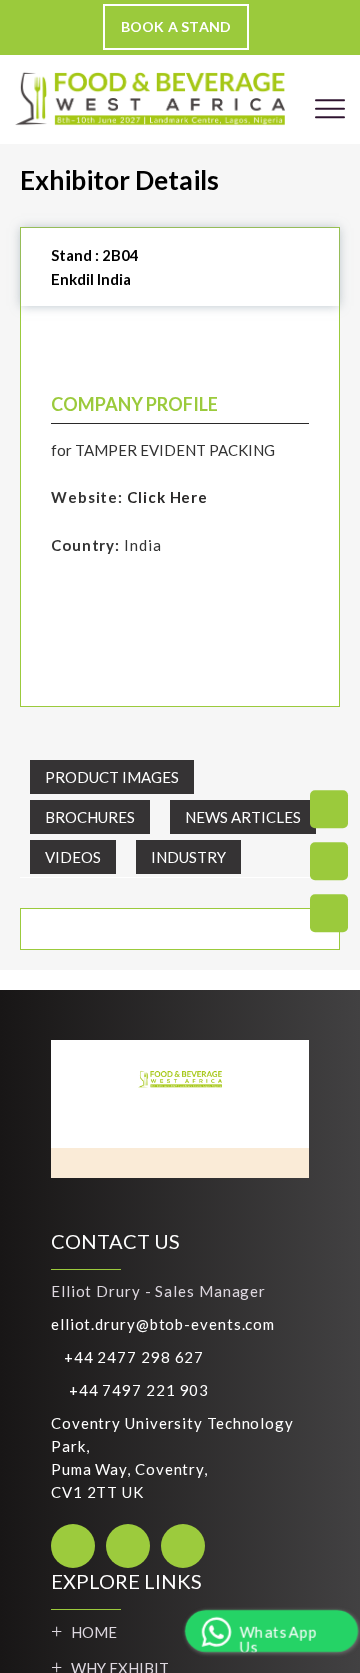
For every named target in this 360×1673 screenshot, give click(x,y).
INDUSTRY (188, 857)
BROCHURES (90, 817)
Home (94, 1632)
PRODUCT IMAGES (112, 777)
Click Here (167, 497)
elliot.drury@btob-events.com (163, 1324)
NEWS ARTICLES (243, 817)
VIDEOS (73, 857)
